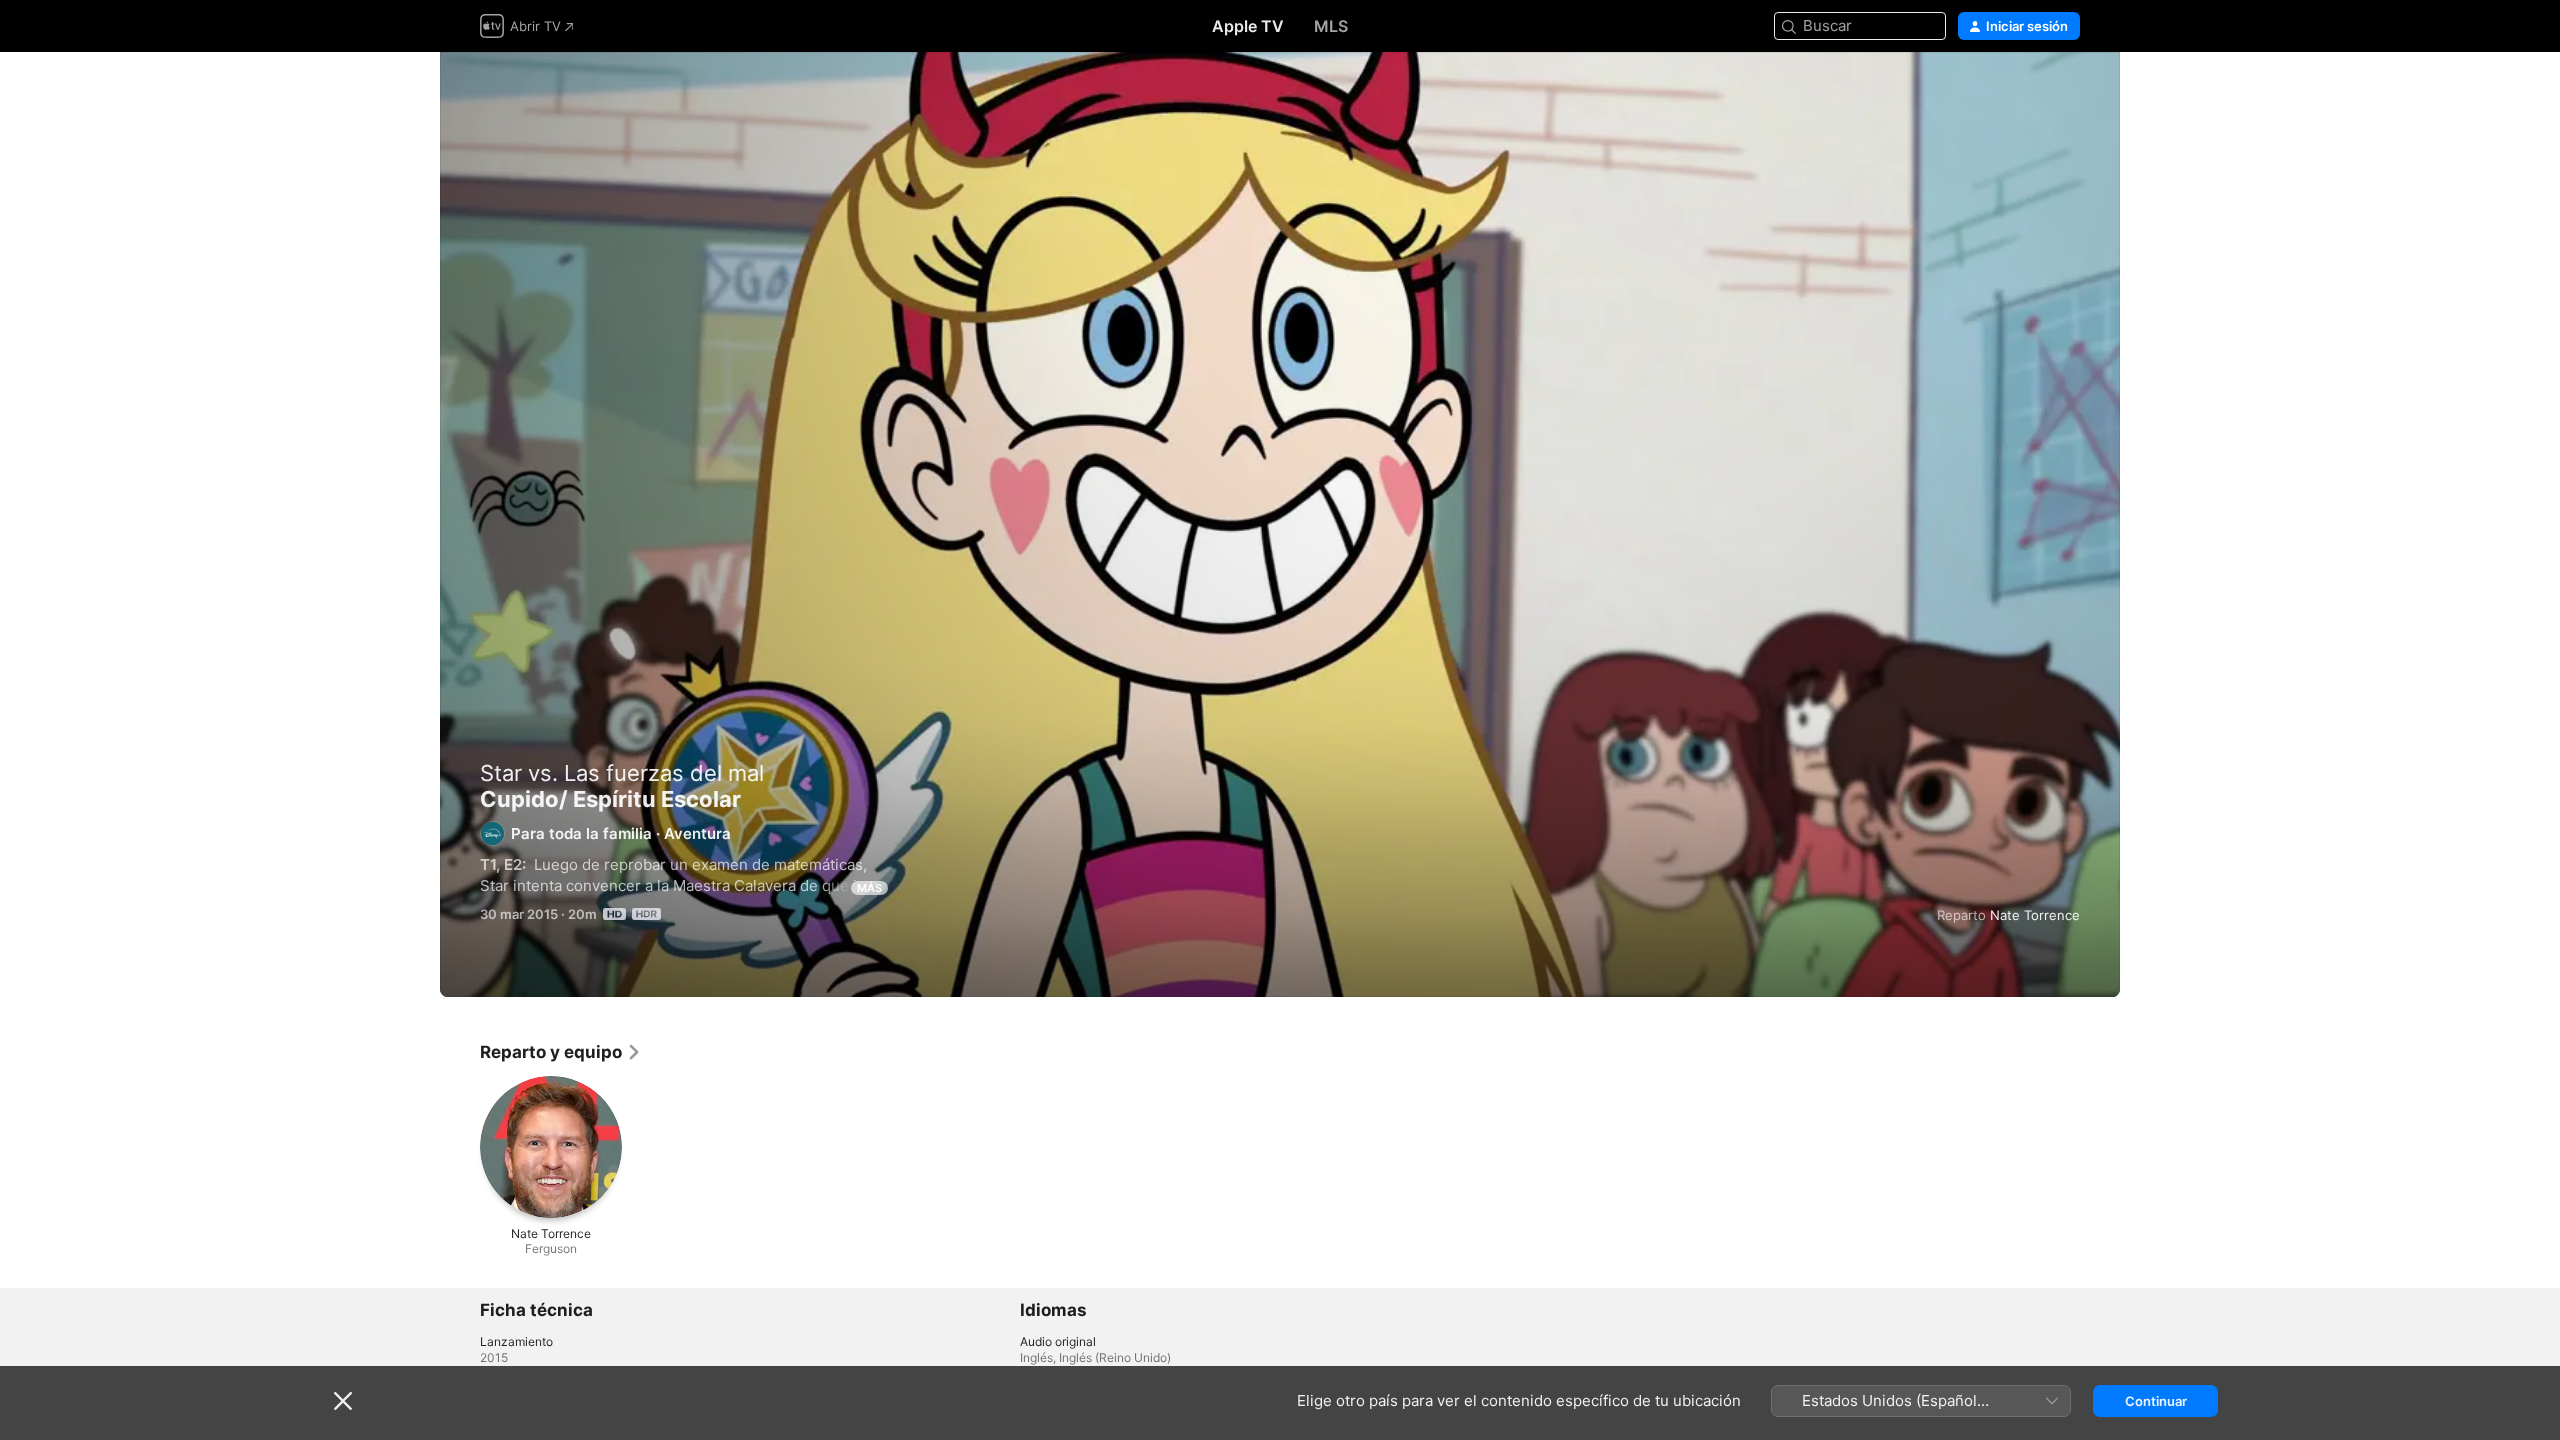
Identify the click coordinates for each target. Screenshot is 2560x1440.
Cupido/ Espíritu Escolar (1280, 524)
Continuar (2156, 1401)
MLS (1331, 26)
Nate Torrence (2035, 915)
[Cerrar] (343, 1401)
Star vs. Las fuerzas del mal (622, 773)
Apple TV (1248, 26)
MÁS (869, 888)
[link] (561, 1052)
